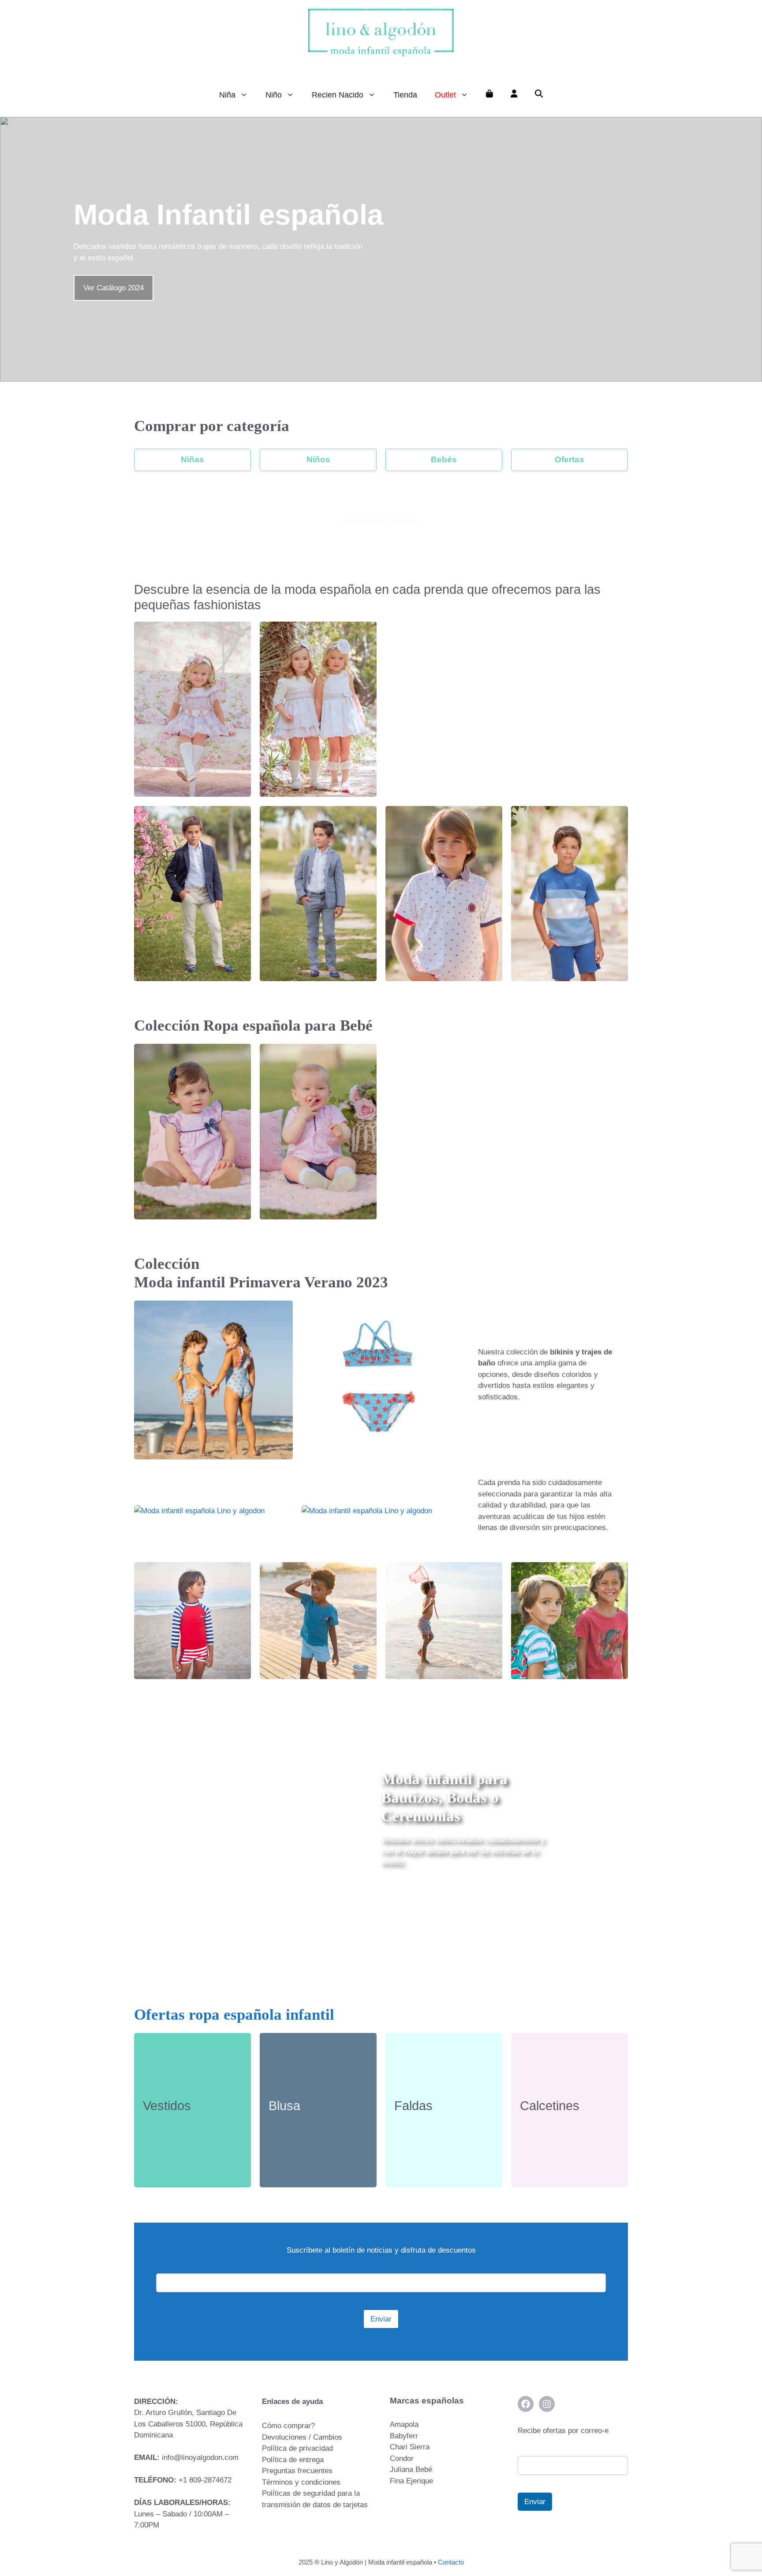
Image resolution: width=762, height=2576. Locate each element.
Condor (402, 2458)
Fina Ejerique (411, 2481)
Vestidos (167, 2106)
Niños (318, 459)
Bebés (444, 459)
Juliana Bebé (411, 2469)
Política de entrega (293, 2460)
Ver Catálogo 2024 (114, 288)
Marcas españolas (427, 2401)
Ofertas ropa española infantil (234, 2015)
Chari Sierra (410, 2447)
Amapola (404, 2424)
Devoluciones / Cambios (302, 2437)
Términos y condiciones (301, 2482)
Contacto (451, 2562)
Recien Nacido (338, 95)
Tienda (405, 95)
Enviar (381, 2319)
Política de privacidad (297, 2448)
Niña (227, 95)
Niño (274, 95)
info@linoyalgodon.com (200, 2458)
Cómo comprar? (288, 2426)
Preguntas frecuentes (297, 2471)
